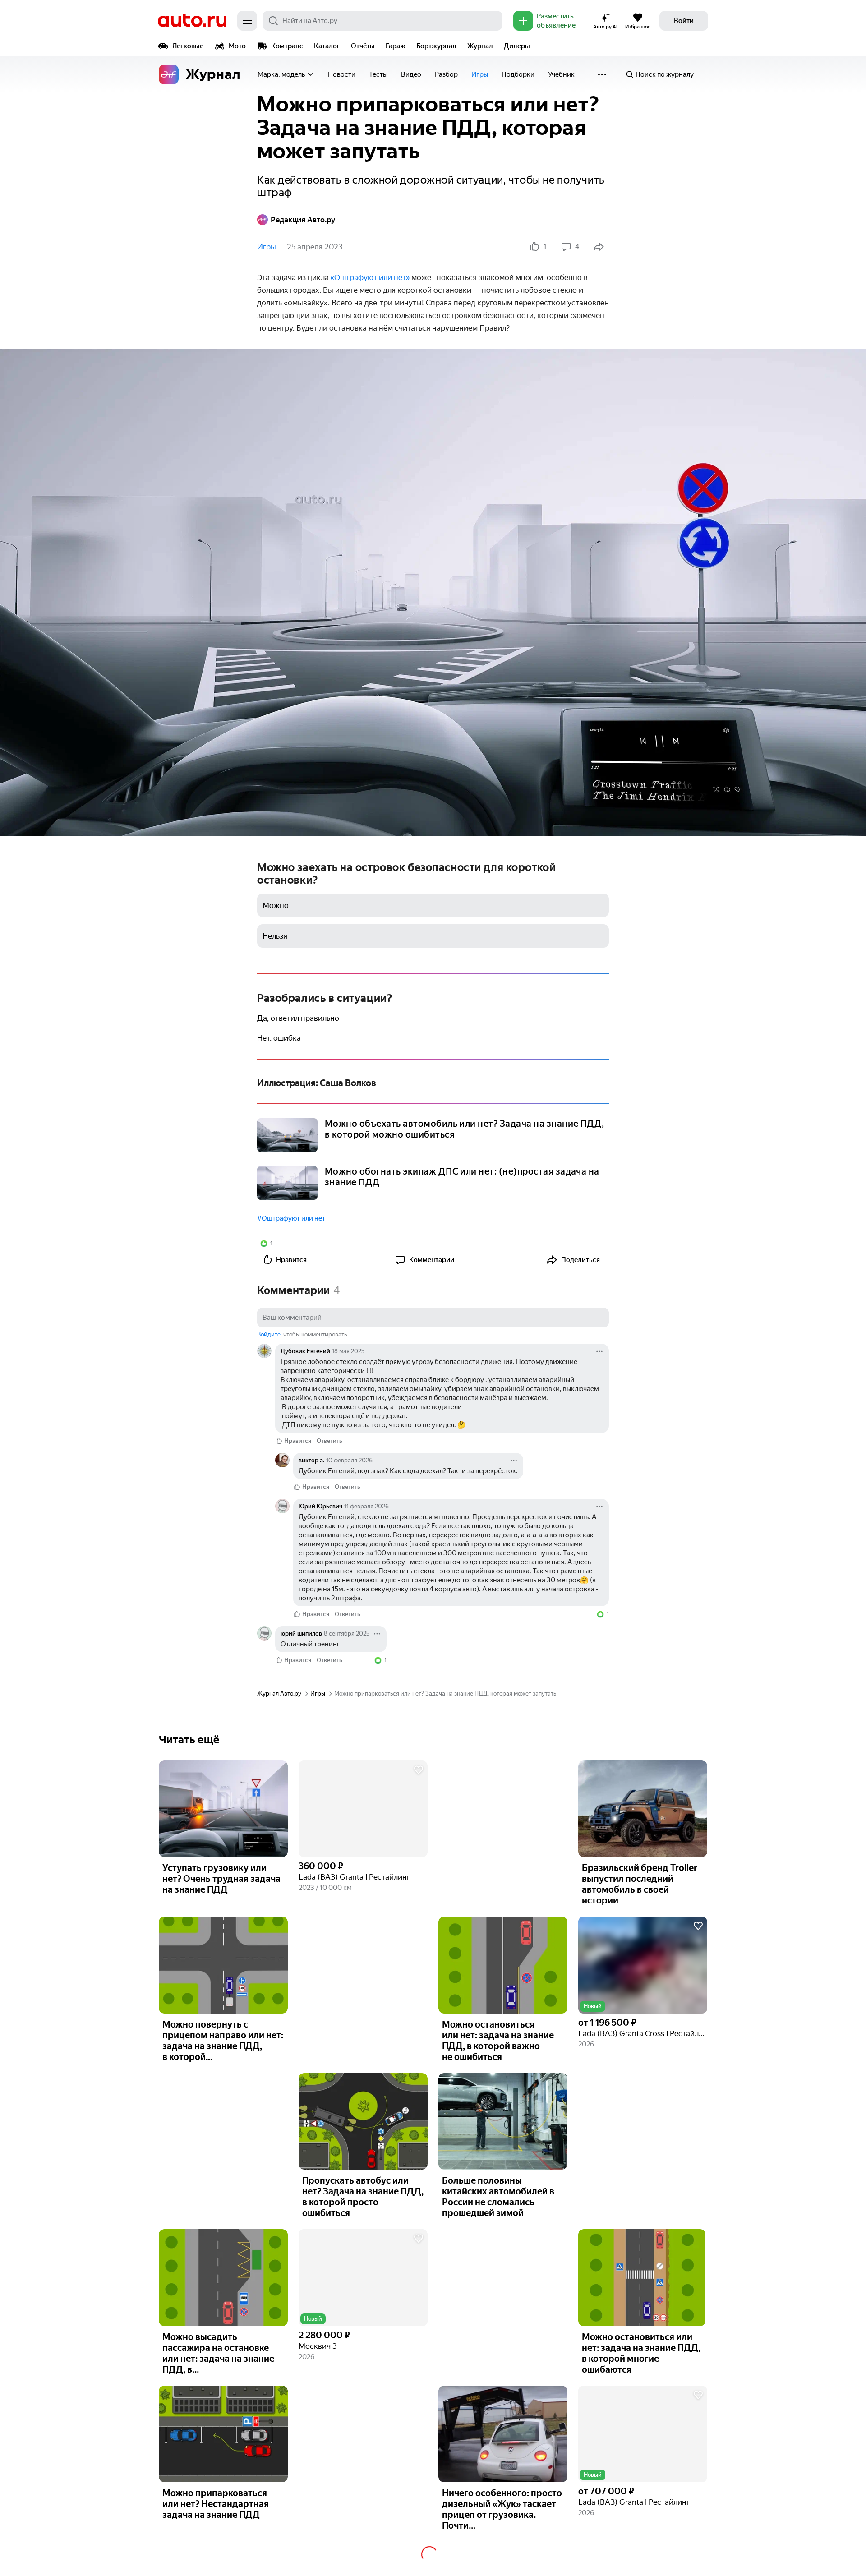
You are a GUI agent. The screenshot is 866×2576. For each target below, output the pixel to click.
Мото (237, 46)
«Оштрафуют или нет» (370, 277)
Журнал (480, 46)
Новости (342, 74)
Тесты (378, 74)
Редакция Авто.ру (303, 220)
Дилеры (517, 46)
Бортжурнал (436, 46)
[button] (363, 1809)
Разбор (446, 74)
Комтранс (287, 46)
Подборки (518, 74)
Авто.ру (192, 21)
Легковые (188, 46)
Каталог (327, 46)
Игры (480, 74)
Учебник (561, 74)
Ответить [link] (329, 1441)
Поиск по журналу (665, 74)
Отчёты (363, 46)
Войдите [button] (269, 1334)
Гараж (396, 46)
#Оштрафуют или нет (291, 1218)
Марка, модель (281, 74)
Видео (411, 74)
